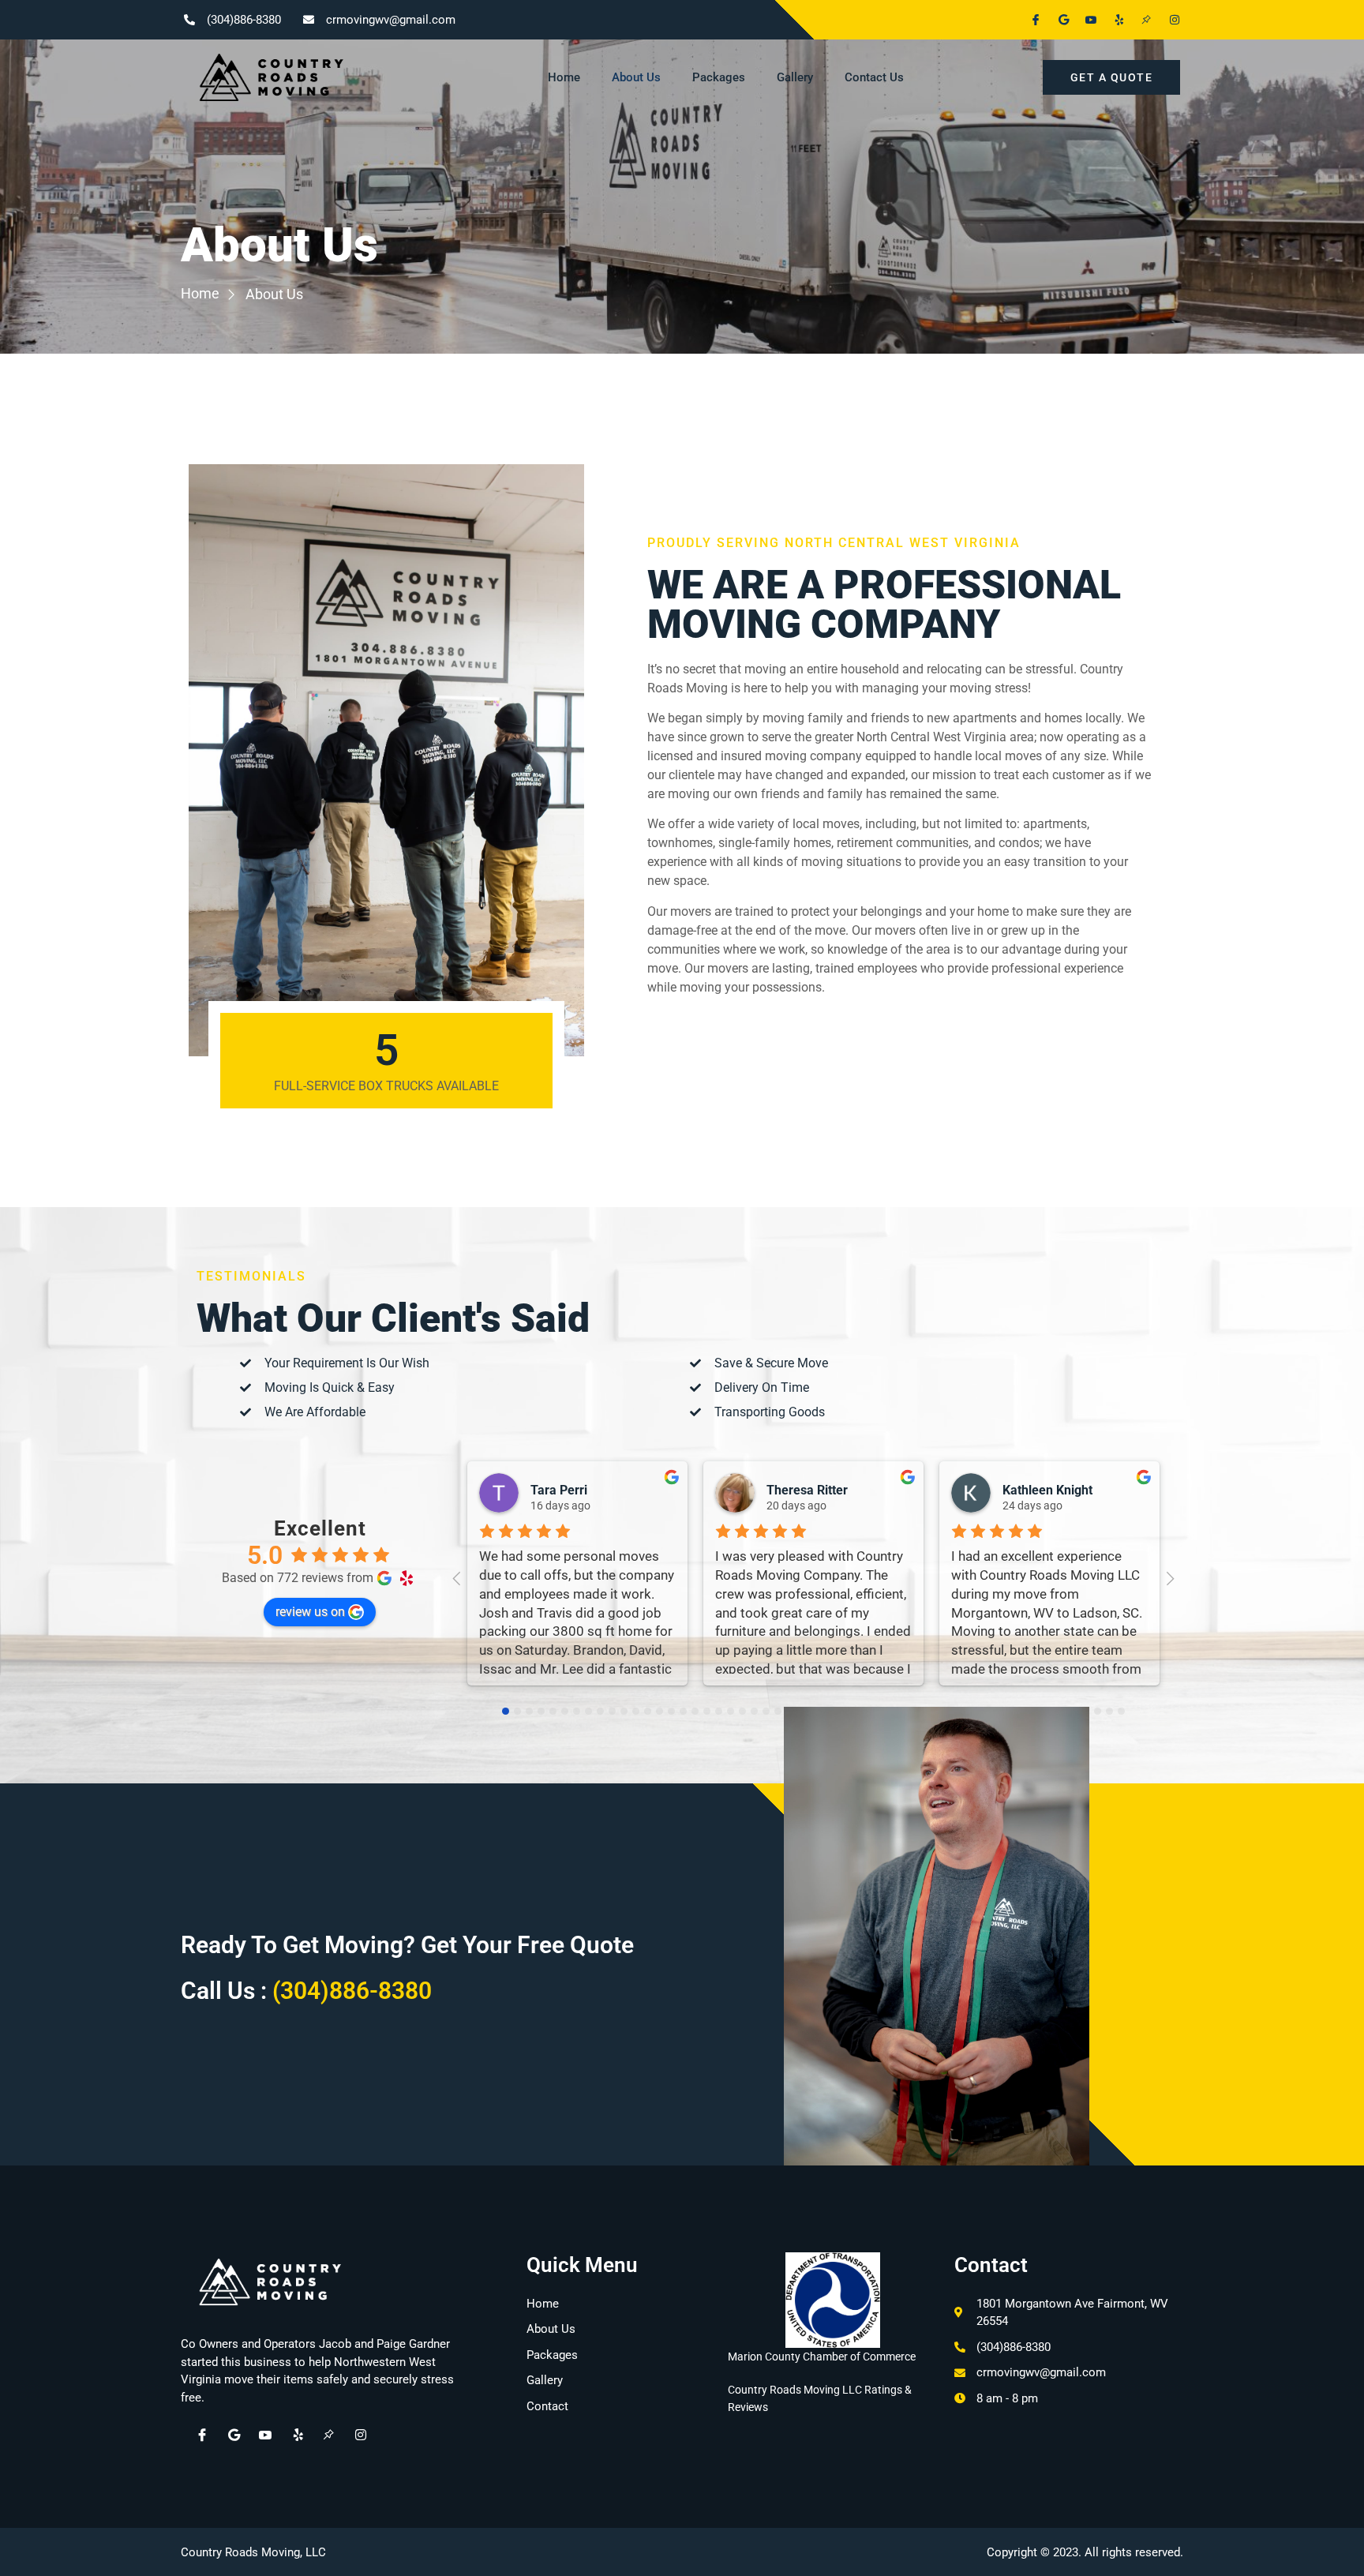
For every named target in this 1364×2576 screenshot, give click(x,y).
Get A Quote (1112, 77)
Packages (719, 77)
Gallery (795, 77)
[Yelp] (1112, 20)
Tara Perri (559, 1490)
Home (564, 77)
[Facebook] (1029, 20)
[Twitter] (1057, 20)
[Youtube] (1085, 20)
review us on (310, 1612)
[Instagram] (1167, 20)
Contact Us (874, 77)
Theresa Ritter (807, 1490)
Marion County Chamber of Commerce (822, 2357)
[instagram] (352, 2435)
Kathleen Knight (1047, 1490)
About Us (636, 77)
